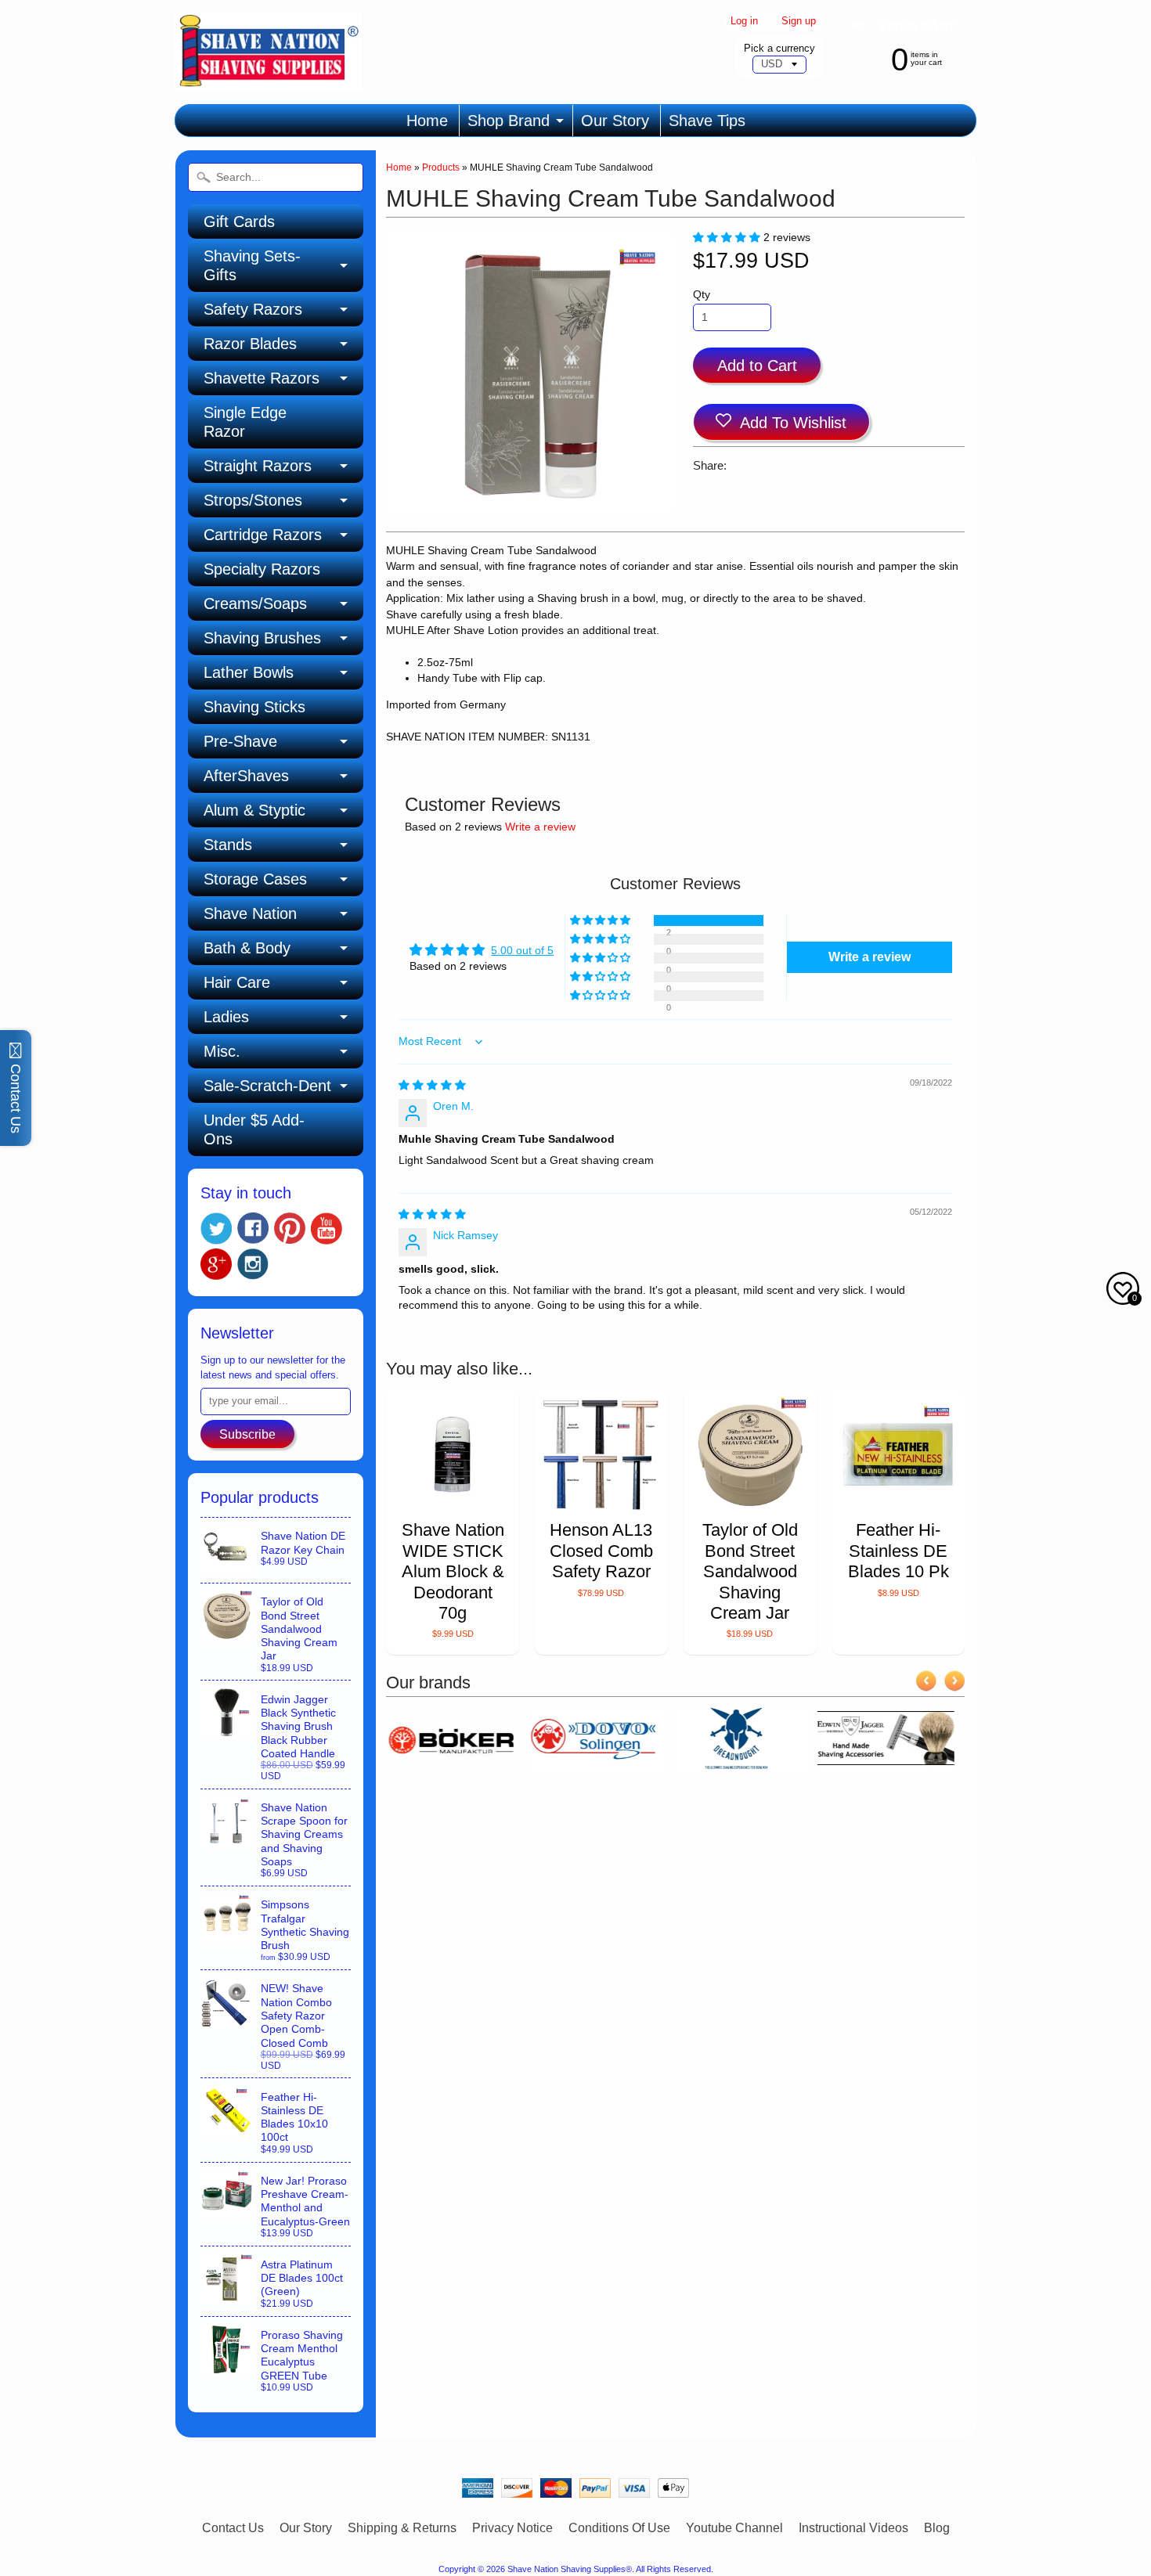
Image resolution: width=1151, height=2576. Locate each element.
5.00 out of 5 (522, 951)
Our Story (615, 121)
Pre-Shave (240, 741)
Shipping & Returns (402, 2528)
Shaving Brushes (262, 638)
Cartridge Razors (263, 535)
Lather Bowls (249, 672)
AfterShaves (246, 776)
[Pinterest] (290, 1228)
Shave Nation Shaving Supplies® (570, 2569)
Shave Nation (250, 913)
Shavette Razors (262, 378)
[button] (728, 238)
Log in (744, 22)
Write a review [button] (870, 957)
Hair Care (237, 982)
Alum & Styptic (254, 810)
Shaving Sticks (254, 707)
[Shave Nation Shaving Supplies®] (269, 82)
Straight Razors (258, 466)
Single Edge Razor (245, 422)
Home (427, 121)
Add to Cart (757, 366)
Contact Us (233, 2528)
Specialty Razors (262, 569)
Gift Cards (239, 222)
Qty (702, 295)
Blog (937, 2528)
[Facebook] (253, 1228)
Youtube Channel (734, 2528)
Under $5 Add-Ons (254, 1129)
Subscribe (247, 1434)
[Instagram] (253, 1264)
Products (441, 168)
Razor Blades (250, 344)
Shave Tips (707, 121)
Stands (228, 845)
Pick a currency (779, 48)
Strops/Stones (253, 500)
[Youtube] (327, 1229)
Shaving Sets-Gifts (252, 265)
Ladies (226, 1017)
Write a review (540, 827)
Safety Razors (253, 309)
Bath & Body (247, 948)
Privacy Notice (512, 2528)
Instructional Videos (853, 2528)
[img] (432, 1085)
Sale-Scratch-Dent (267, 1086)
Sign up (799, 22)
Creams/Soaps (255, 603)
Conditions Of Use (619, 2528)
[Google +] (216, 1264)
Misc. (222, 1051)
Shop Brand (509, 121)
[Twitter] (216, 1229)
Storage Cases (255, 879)
